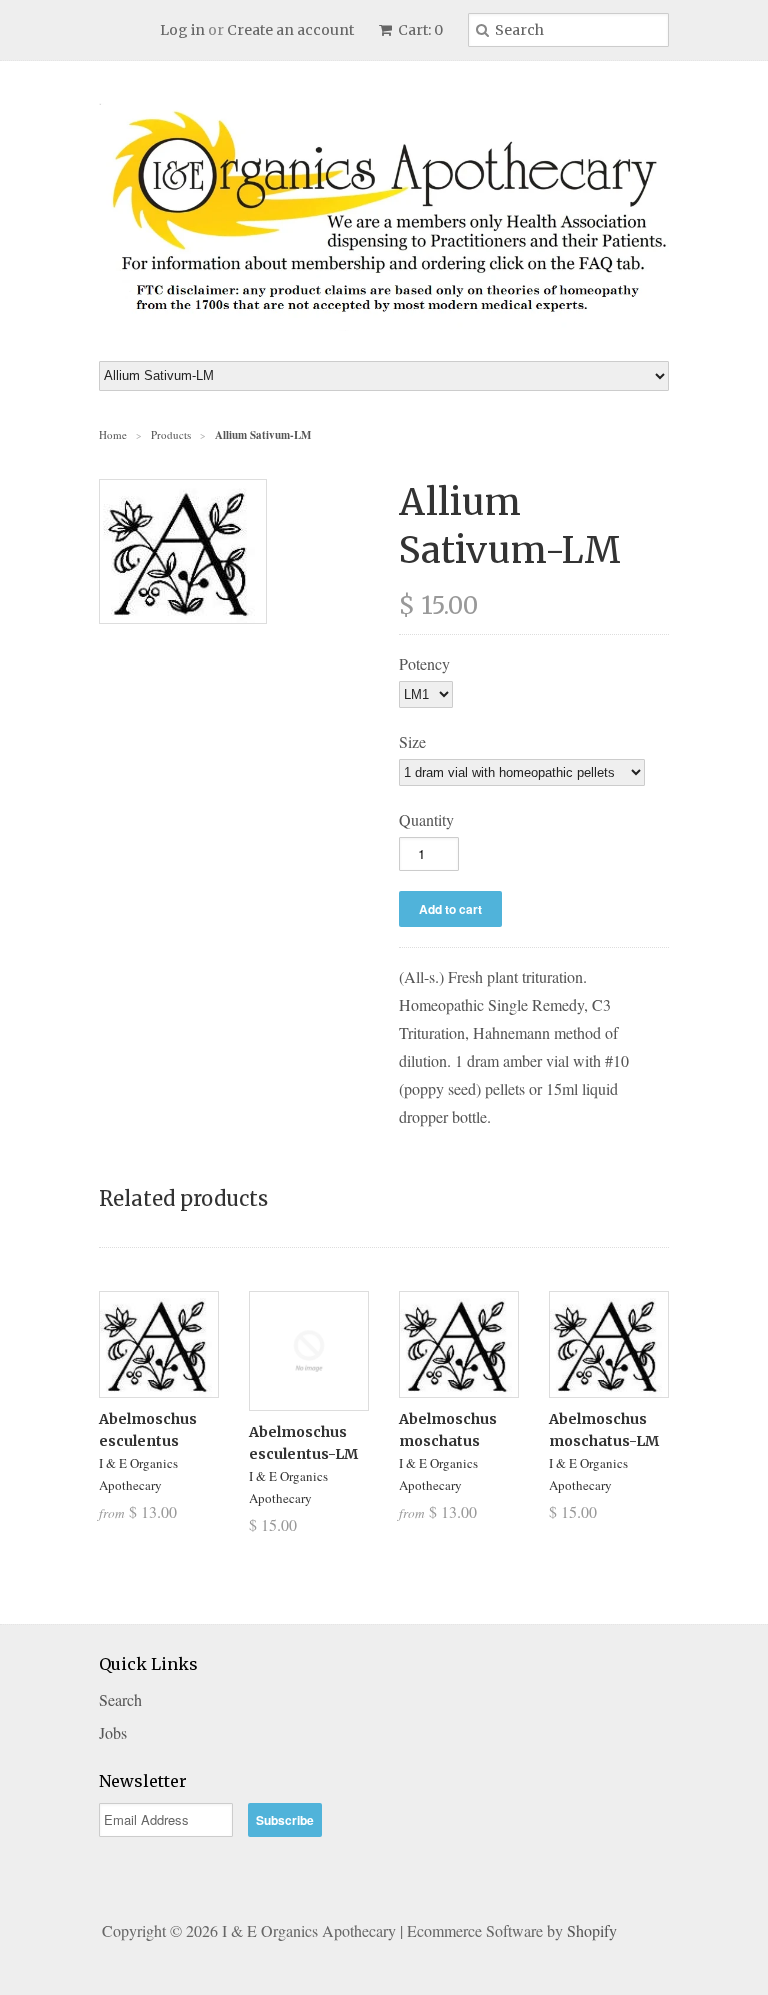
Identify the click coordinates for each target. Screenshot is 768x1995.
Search (120, 1699)
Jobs (113, 1732)
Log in (182, 30)
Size (412, 741)
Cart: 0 (419, 30)
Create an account (290, 30)
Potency (424, 663)
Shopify (592, 1930)
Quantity (426, 819)
